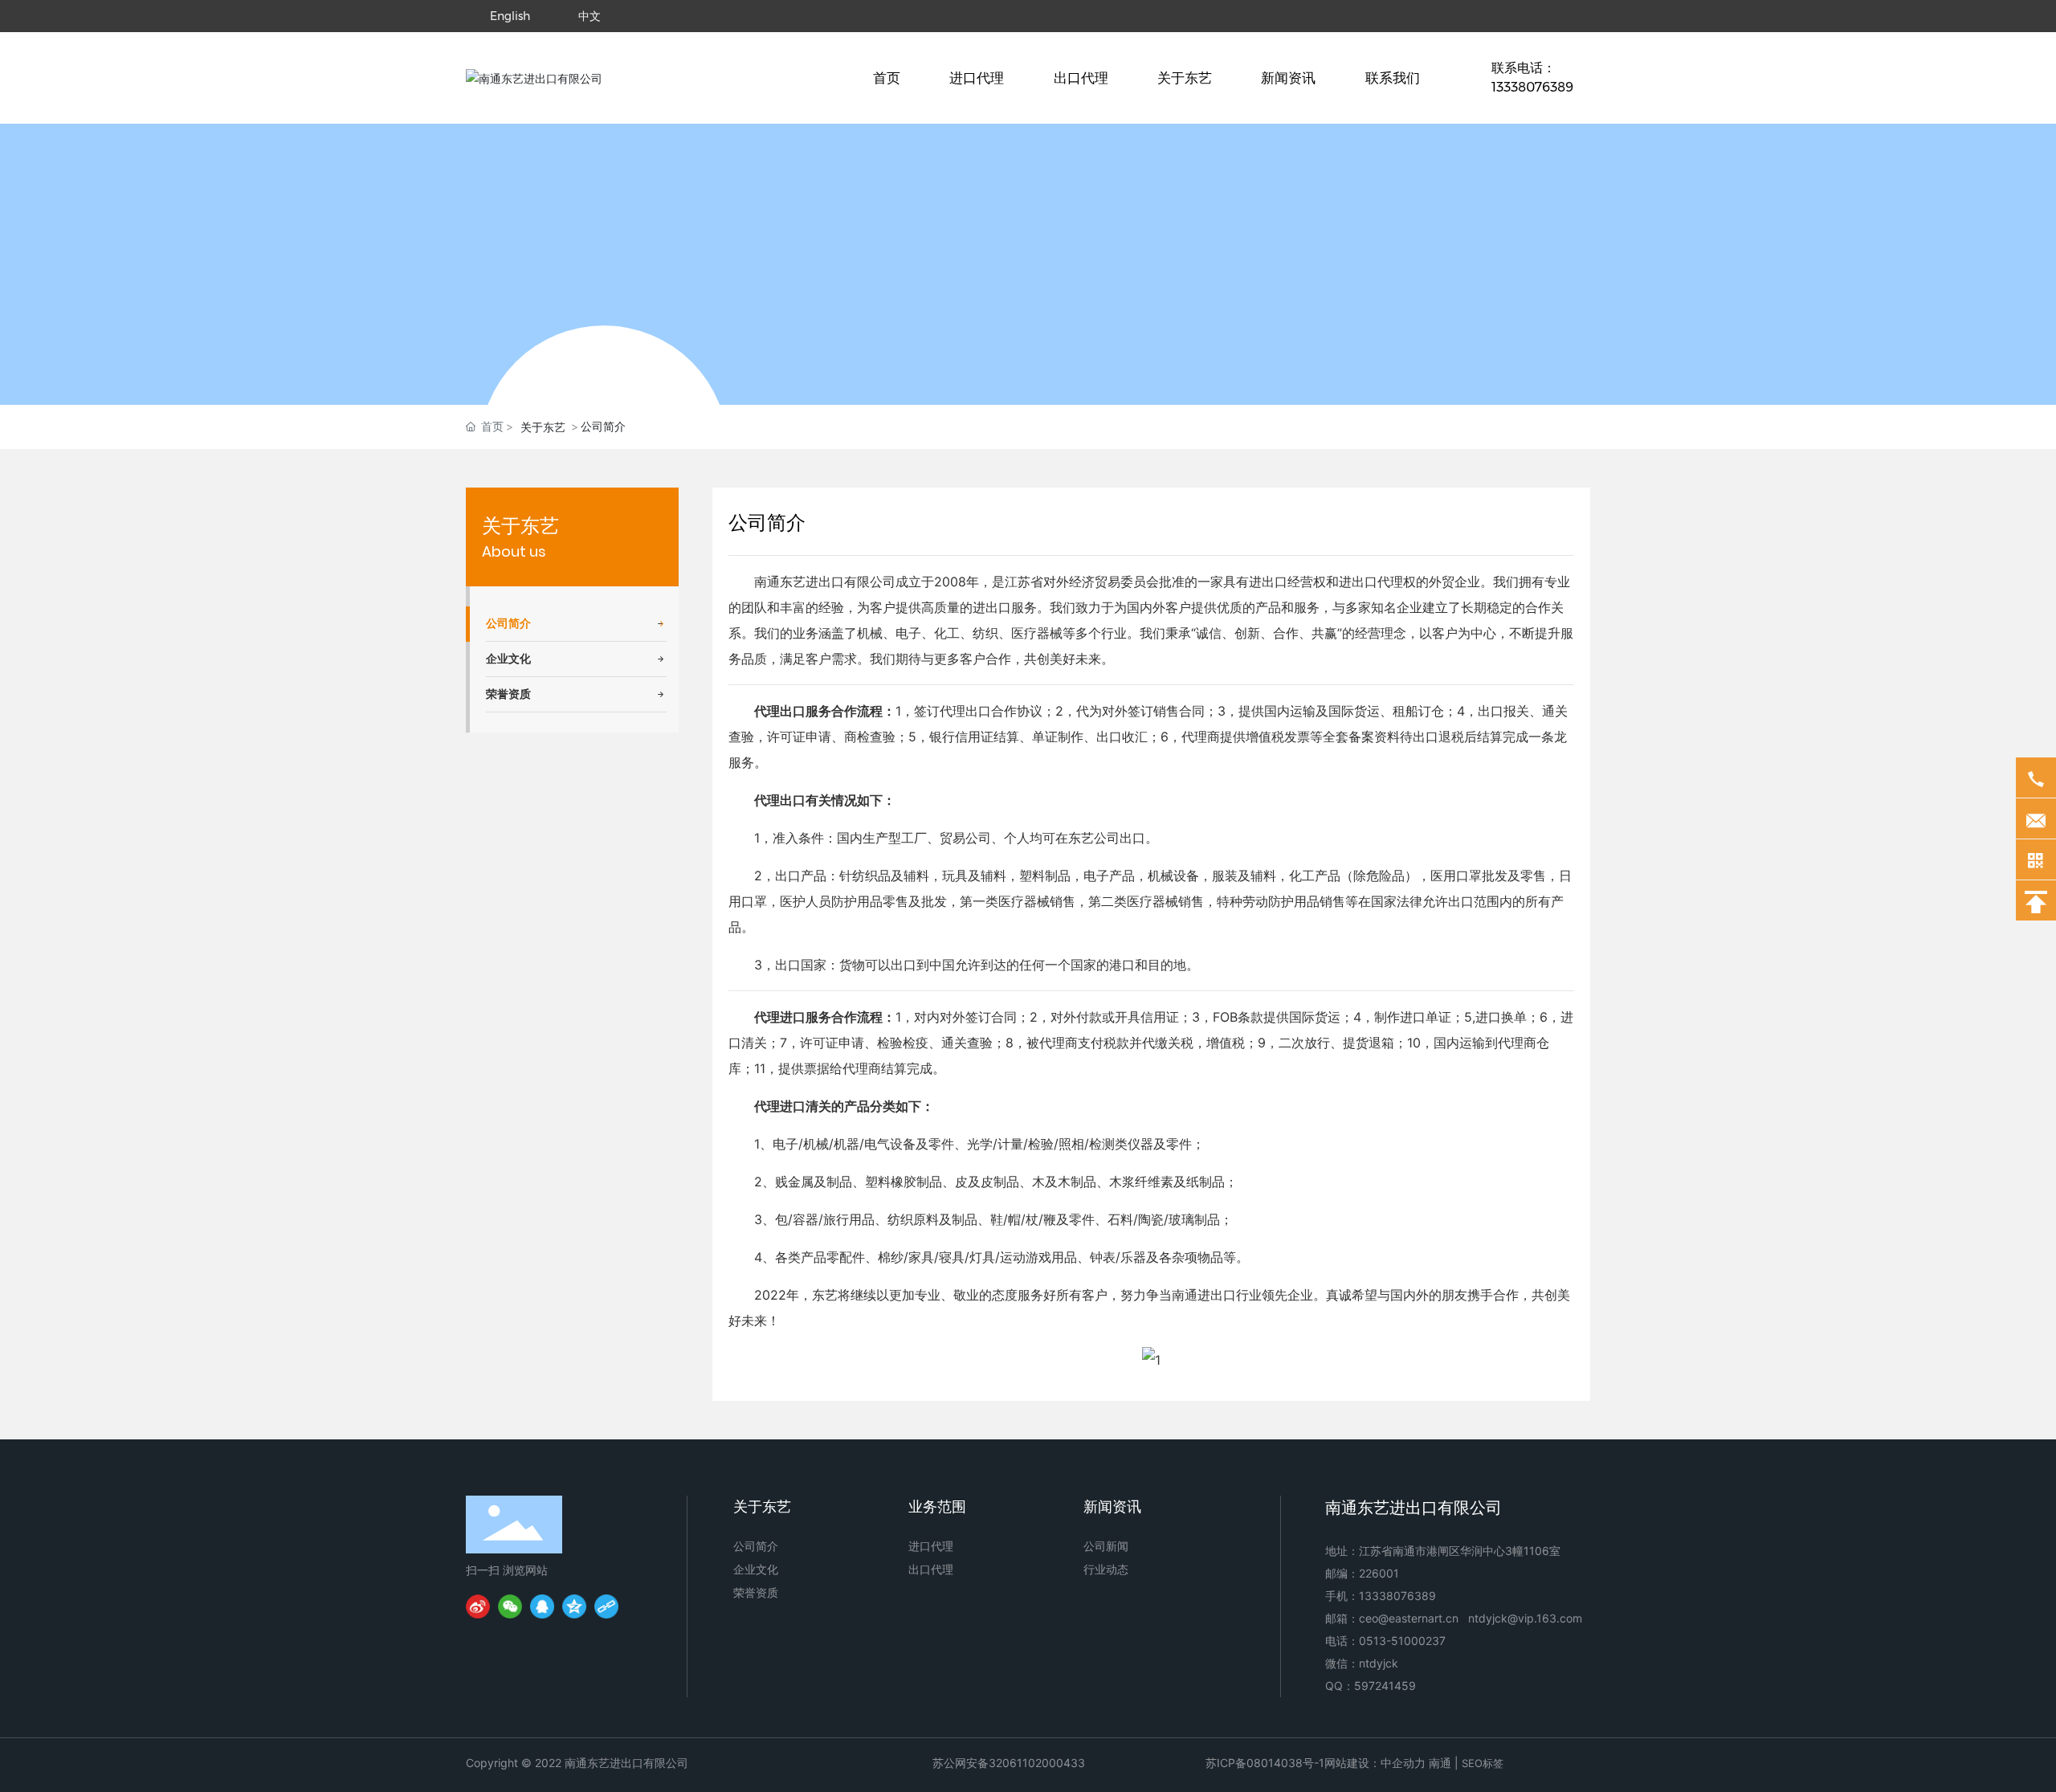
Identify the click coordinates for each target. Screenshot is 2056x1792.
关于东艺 (520, 526)
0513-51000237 (1402, 1641)
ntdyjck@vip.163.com (1525, 1618)
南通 (1440, 1763)
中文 (589, 16)
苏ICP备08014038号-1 (1265, 1763)
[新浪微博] (478, 1606)
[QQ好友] (542, 1606)
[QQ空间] (574, 1606)
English (510, 16)
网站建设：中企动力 (1375, 1763)
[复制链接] (606, 1606)
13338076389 (1397, 1596)
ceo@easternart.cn (1409, 1618)
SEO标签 (1483, 1763)
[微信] (510, 1606)
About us (514, 551)
